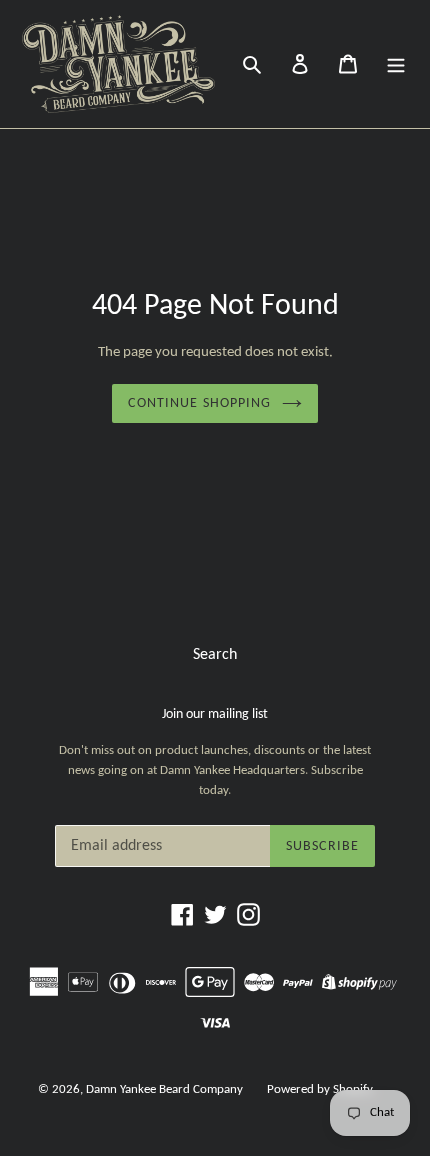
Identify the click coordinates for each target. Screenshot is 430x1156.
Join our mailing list (215, 714)
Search (215, 655)
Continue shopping (199, 403)
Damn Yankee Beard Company (164, 1089)
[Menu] (396, 64)
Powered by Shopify (320, 1089)
